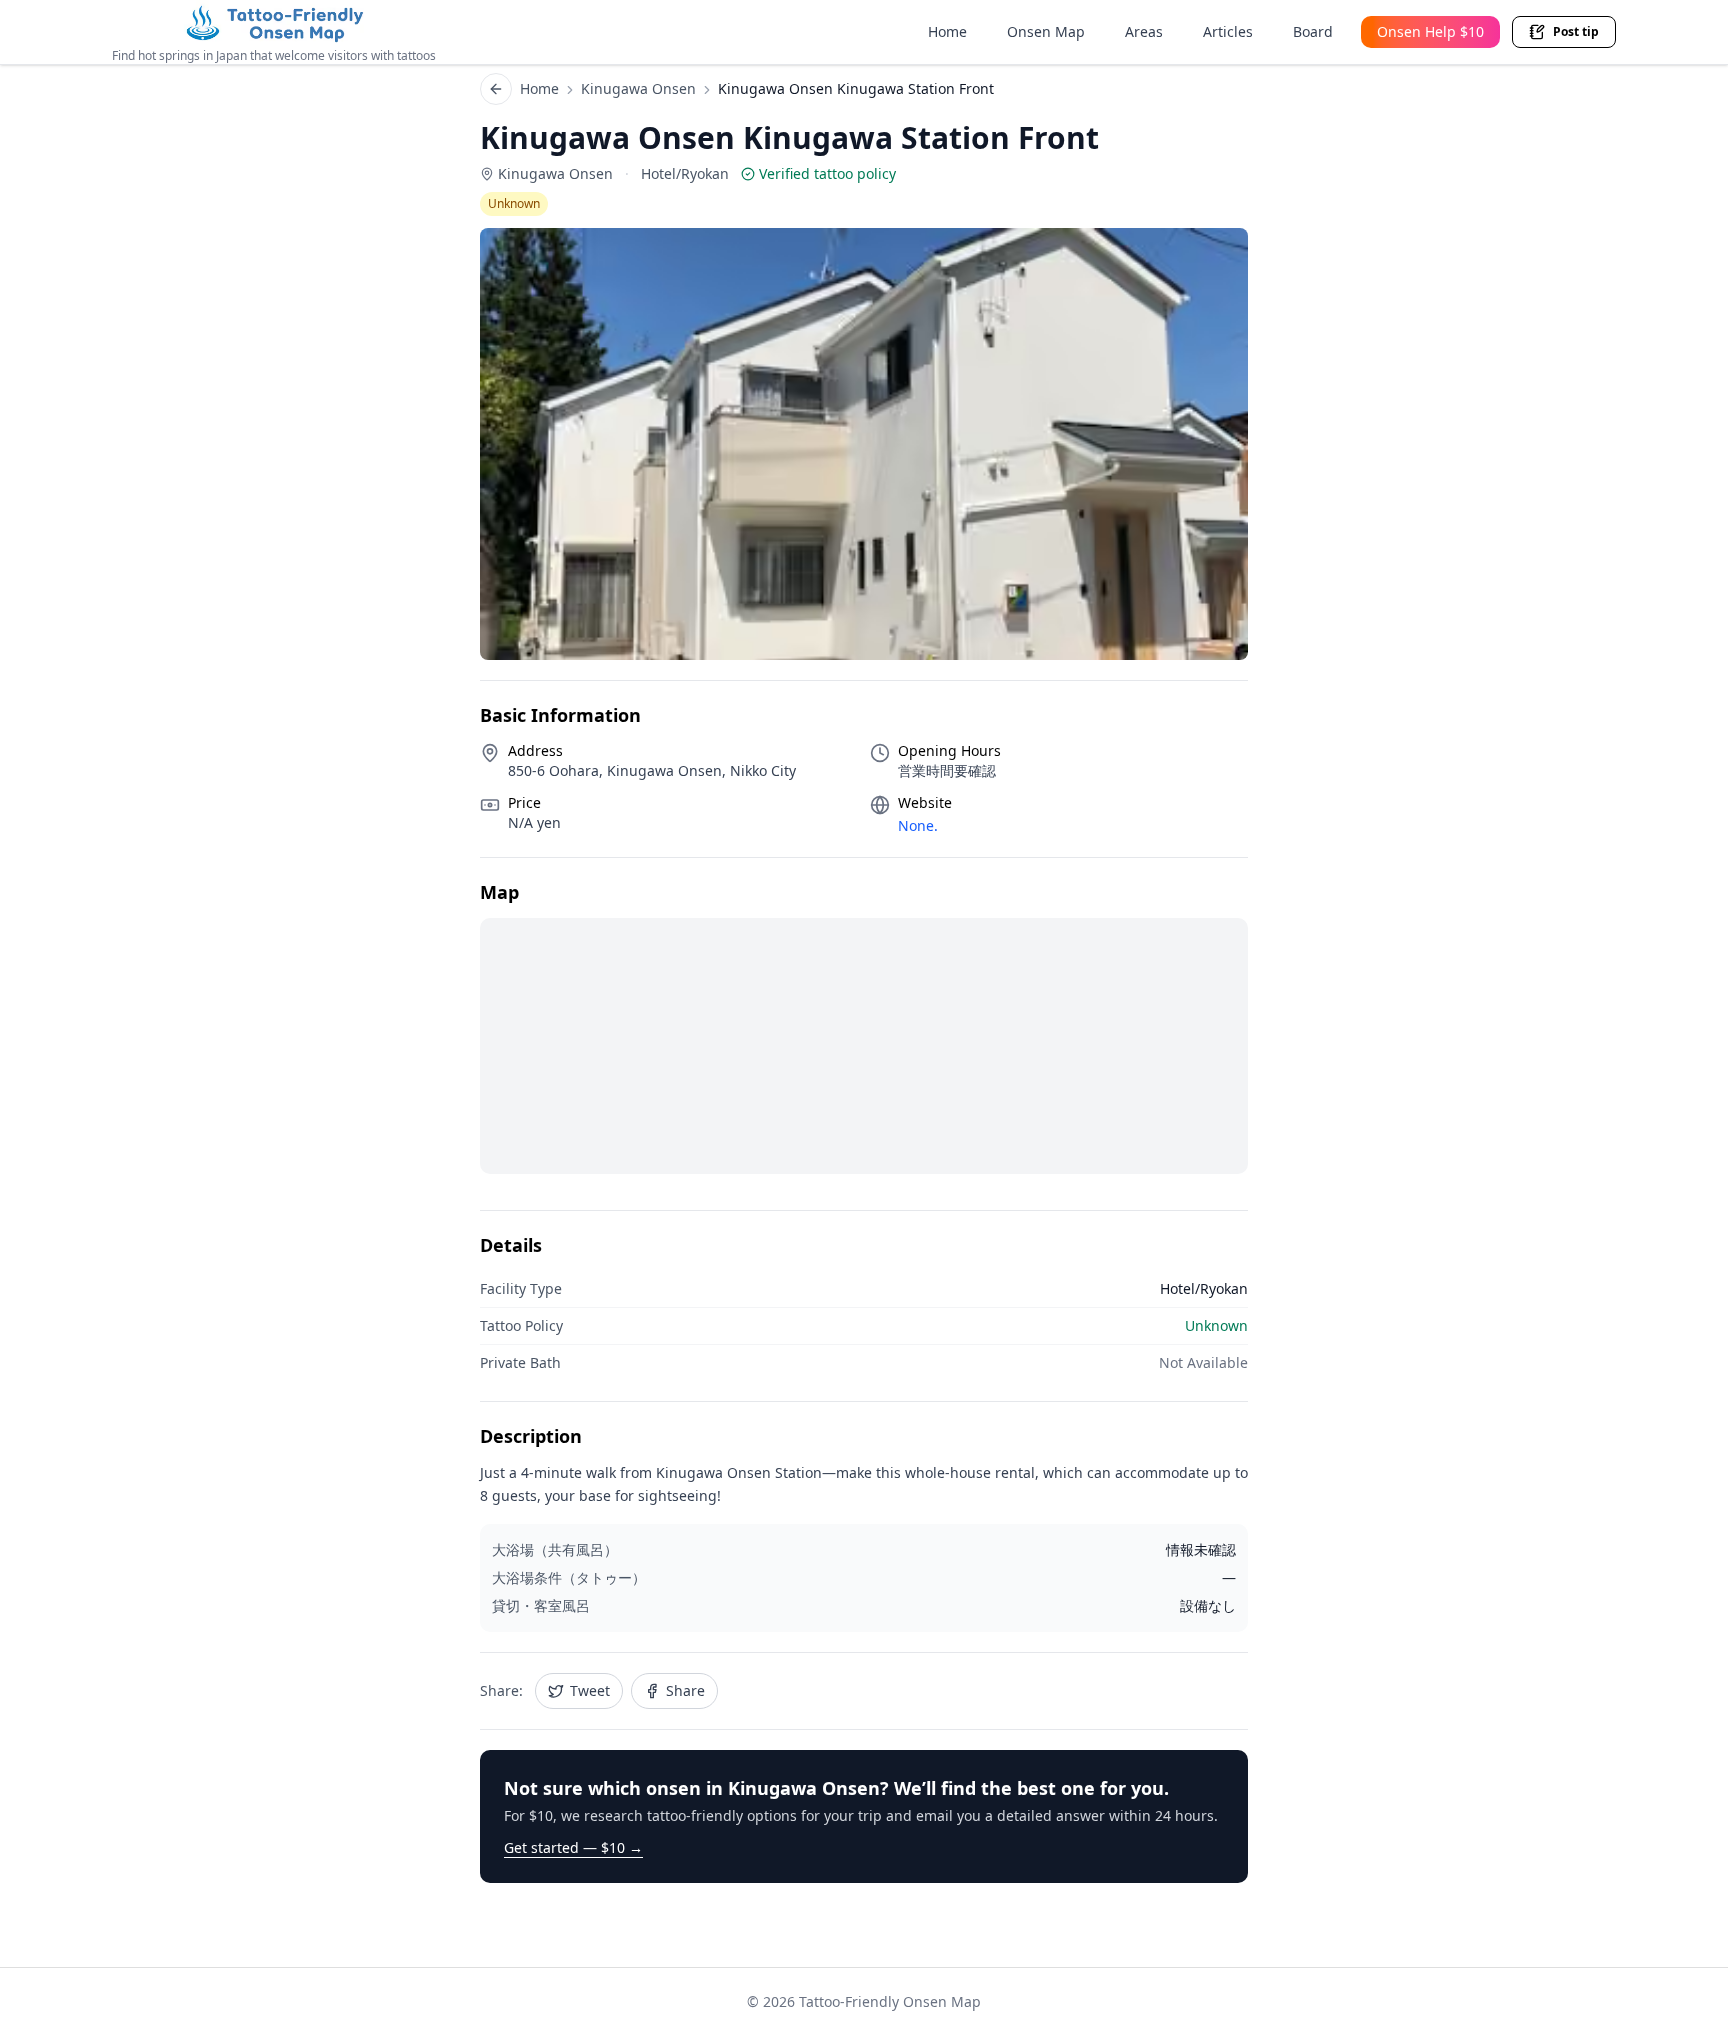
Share (685, 1690)
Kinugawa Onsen (638, 88)
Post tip (1576, 31)
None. (918, 825)
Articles (1228, 31)
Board (1313, 31)
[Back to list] (496, 89)
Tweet (590, 1690)
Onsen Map (1046, 31)
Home (947, 31)
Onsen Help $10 (1430, 31)
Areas (1144, 31)
